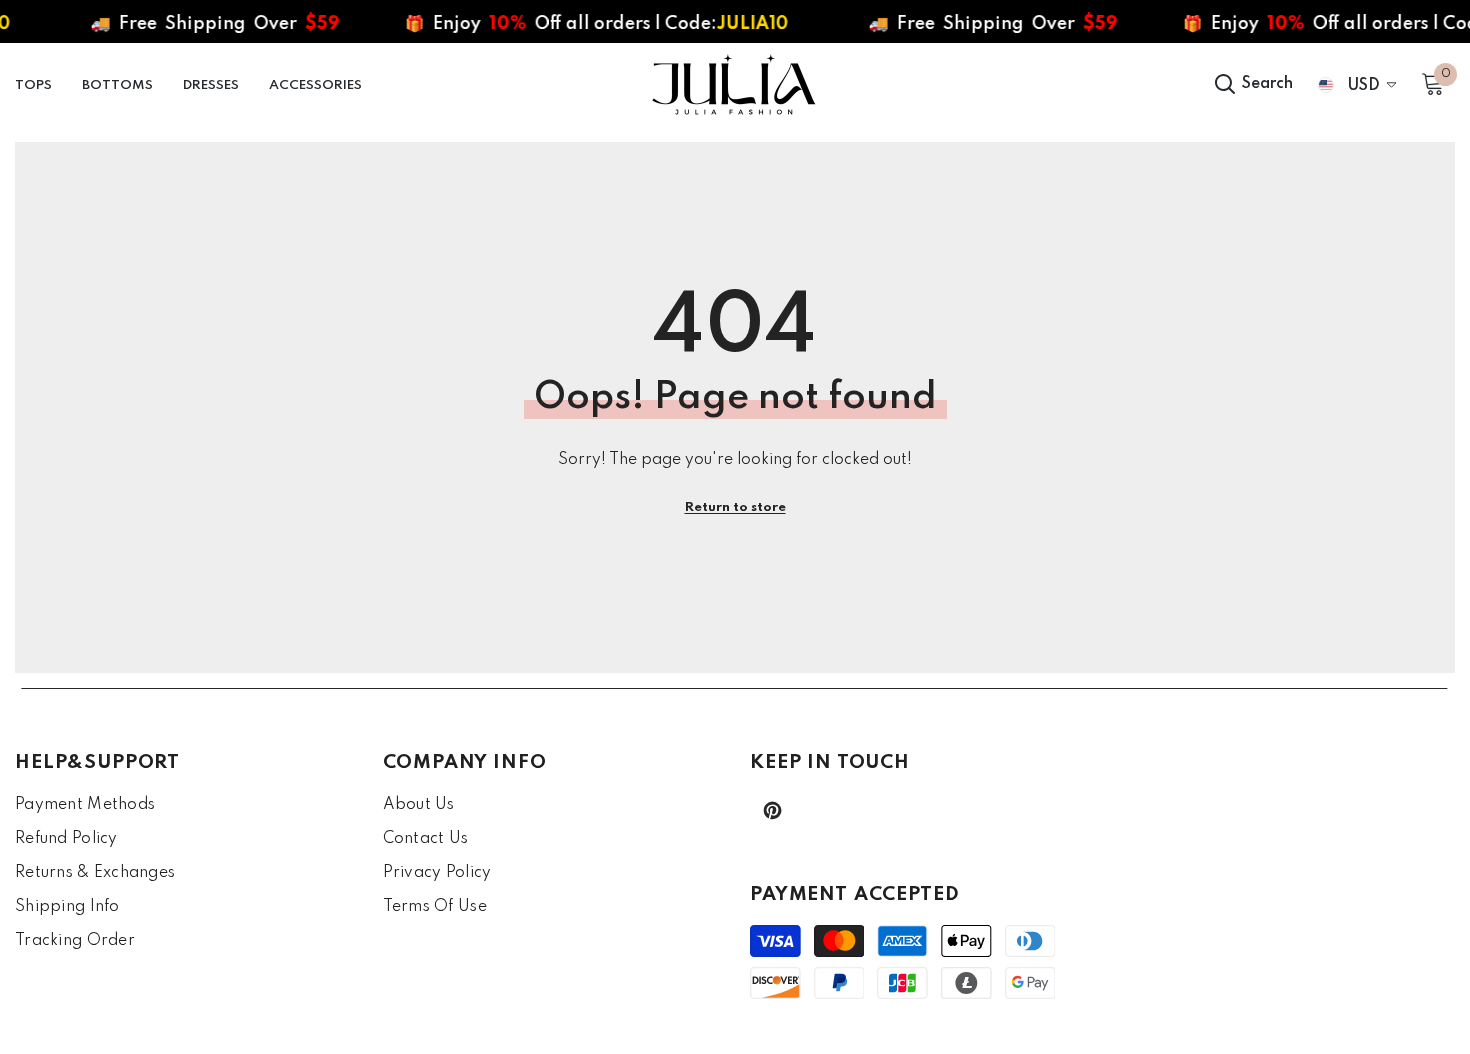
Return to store (735, 507)
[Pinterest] (772, 810)
